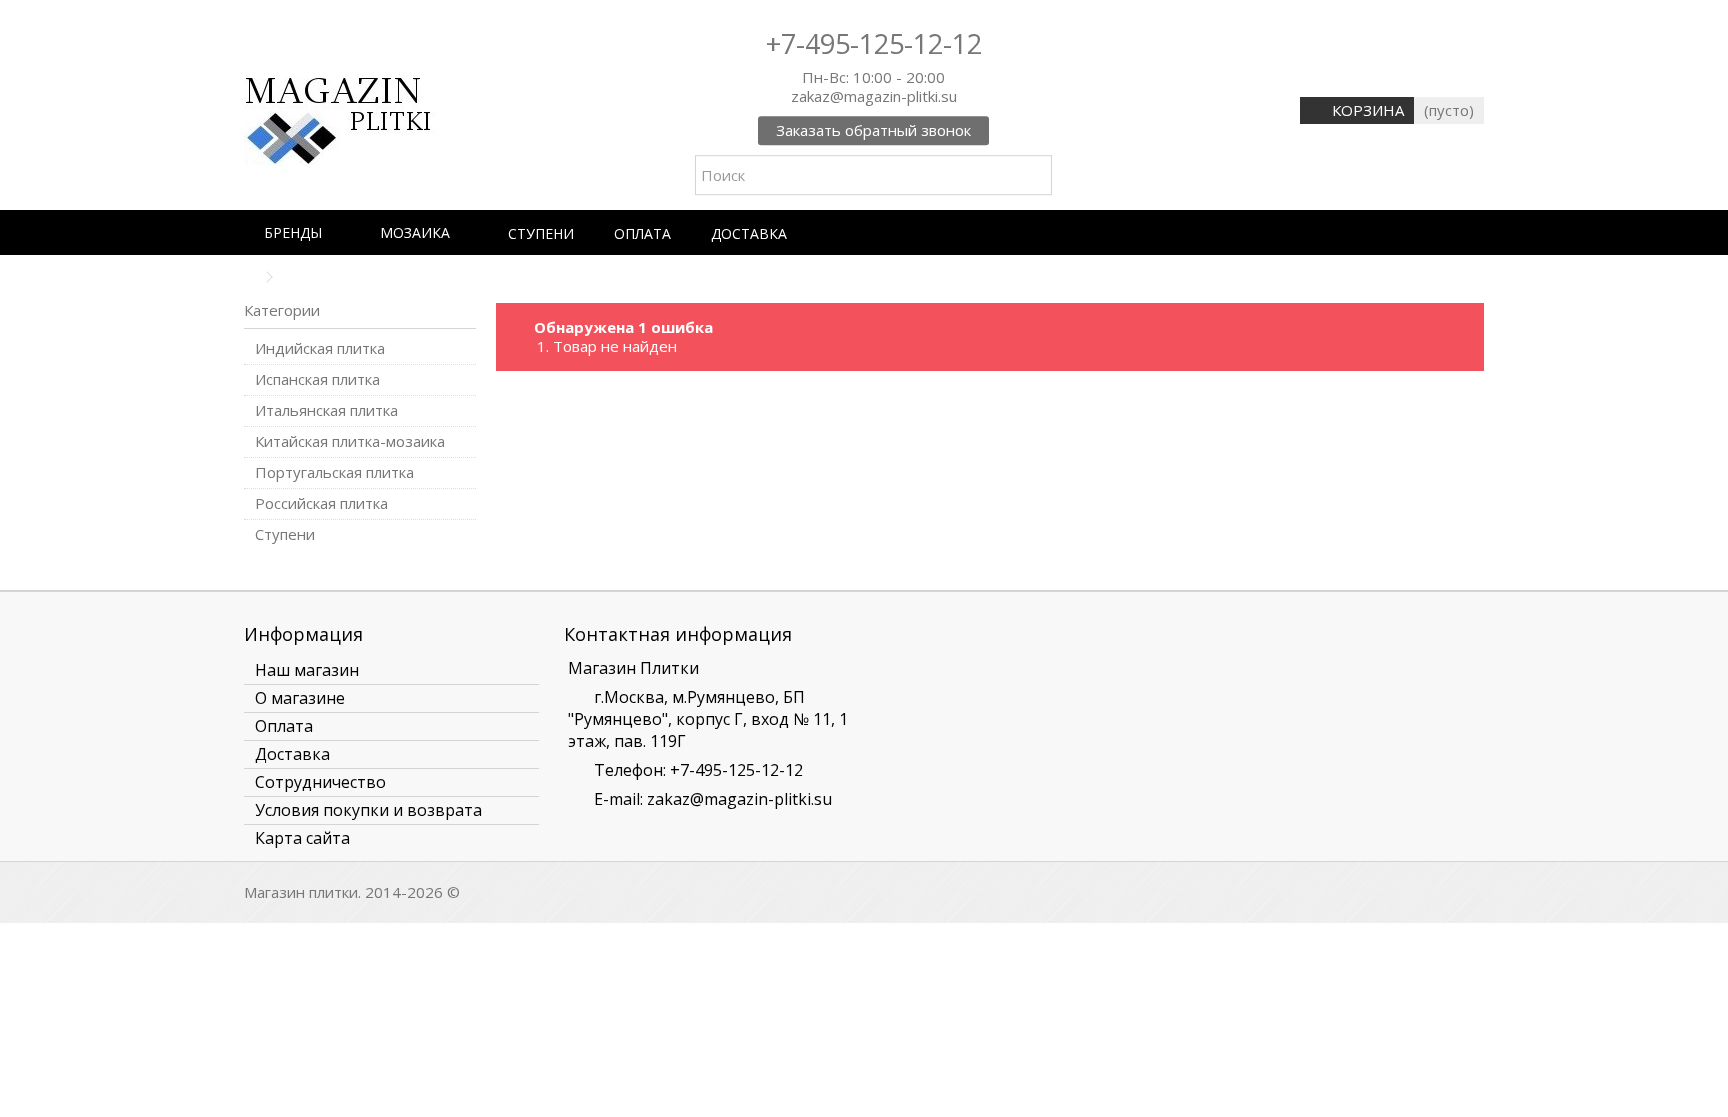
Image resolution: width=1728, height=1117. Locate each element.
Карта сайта (302, 838)
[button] (302, 232)
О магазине (300, 698)
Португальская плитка (334, 472)
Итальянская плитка (326, 410)
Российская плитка (321, 503)
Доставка (292, 754)
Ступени (285, 534)
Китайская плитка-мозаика (350, 441)
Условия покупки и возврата (368, 810)
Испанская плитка (317, 379)
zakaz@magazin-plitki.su (739, 799)
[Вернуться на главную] (250, 277)
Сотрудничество (320, 782)
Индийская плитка (320, 348)
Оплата (284, 726)
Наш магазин (307, 670)
